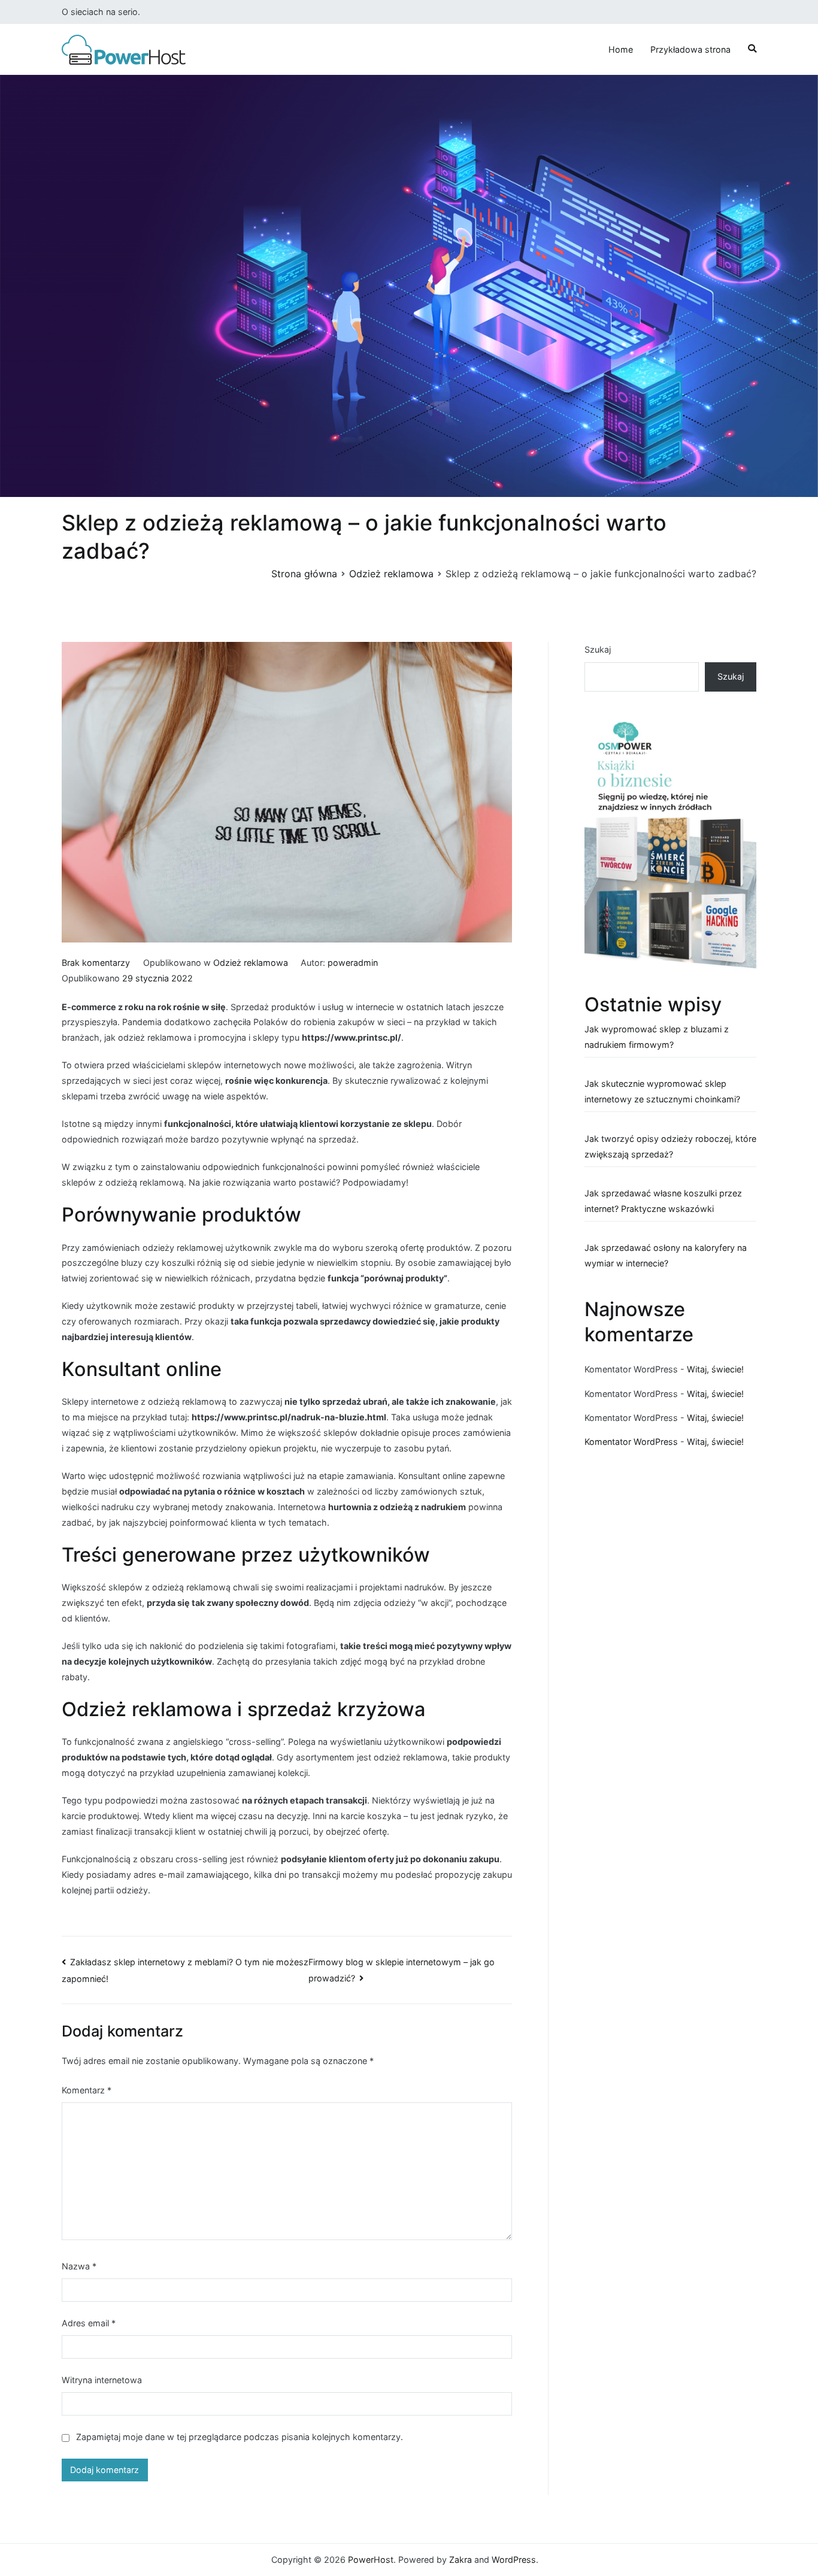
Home (621, 49)
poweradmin (353, 963)
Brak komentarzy (96, 963)
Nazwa (79, 2266)
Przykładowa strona (690, 49)
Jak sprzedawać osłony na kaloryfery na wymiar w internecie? (666, 1255)
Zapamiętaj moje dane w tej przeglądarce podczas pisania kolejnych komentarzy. (240, 2437)
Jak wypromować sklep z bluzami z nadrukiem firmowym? (657, 1037)
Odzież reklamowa (251, 963)
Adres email (89, 2323)
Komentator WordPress (631, 1442)
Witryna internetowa (102, 2380)
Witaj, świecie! (715, 1369)
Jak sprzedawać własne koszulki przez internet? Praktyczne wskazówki (663, 1201)
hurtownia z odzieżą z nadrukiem (397, 1507)
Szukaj (598, 649)
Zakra (460, 2560)
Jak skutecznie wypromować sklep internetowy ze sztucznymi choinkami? (662, 1091)
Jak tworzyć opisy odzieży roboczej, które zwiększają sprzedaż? (670, 1146)
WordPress (514, 2560)
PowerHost (371, 2560)
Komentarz (87, 2090)
